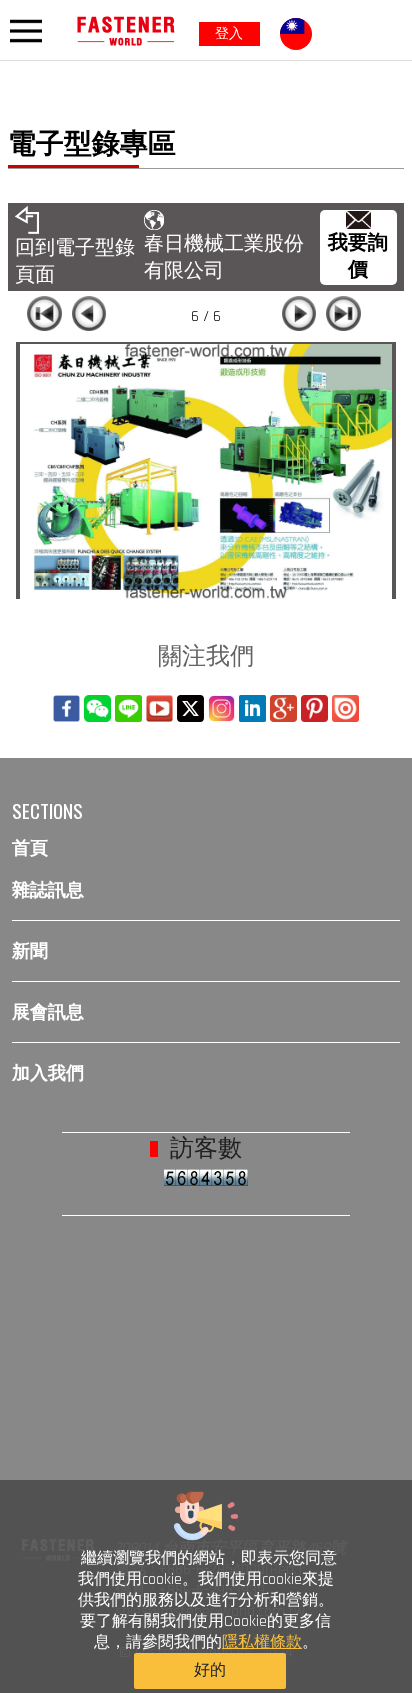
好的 (210, 1670)
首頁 (30, 847)
